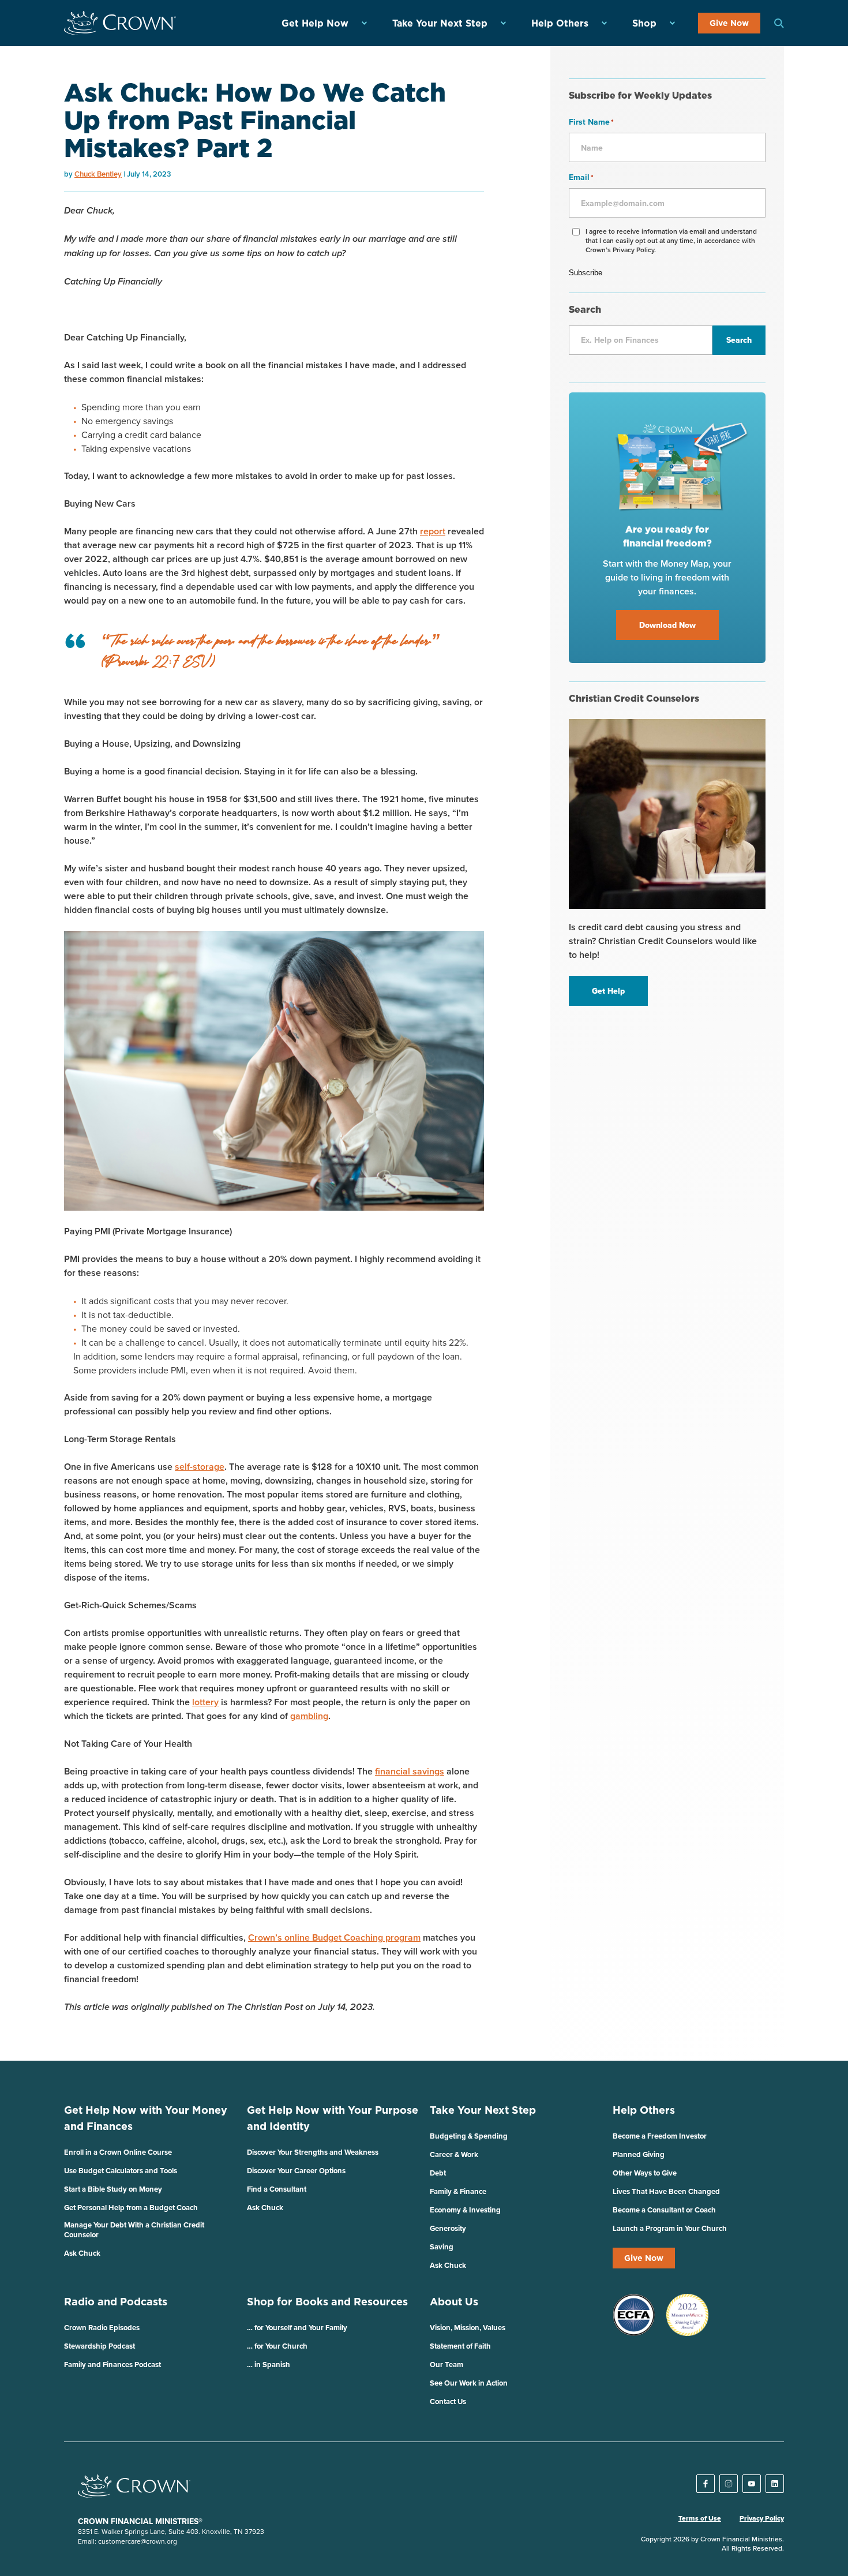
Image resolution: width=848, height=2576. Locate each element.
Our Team (446, 2365)
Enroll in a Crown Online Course (118, 2152)
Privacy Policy (762, 2518)
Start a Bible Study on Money (113, 2189)
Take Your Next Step (440, 23)
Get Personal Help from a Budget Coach (131, 2208)
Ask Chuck (82, 2253)
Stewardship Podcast (100, 2346)
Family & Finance (458, 2191)
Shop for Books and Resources (327, 2302)
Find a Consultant (277, 2189)
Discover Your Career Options (296, 2171)
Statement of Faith (460, 2346)
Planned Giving (639, 2154)
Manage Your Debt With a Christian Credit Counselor (134, 2230)
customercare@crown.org (138, 2541)
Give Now (729, 23)
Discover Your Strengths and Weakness (313, 2152)
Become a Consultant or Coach (664, 2210)
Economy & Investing (465, 2210)
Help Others (560, 23)
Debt (438, 2173)
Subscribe (586, 273)
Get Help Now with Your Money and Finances (146, 2118)
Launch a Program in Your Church (670, 2228)
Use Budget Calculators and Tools (121, 2171)
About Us (454, 2302)
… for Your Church (277, 2346)
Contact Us (448, 2401)
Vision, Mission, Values (468, 2328)
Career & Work (454, 2154)
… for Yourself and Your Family (297, 2328)
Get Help (608, 991)
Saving (442, 2247)
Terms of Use (700, 2518)
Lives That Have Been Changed (666, 2191)
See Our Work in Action (469, 2383)
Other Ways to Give (645, 2173)
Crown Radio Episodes (102, 2328)
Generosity (448, 2228)
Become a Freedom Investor (660, 2136)
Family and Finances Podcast (112, 2365)
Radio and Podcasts (116, 2302)
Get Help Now (315, 23)
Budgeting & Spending (469, 2136)
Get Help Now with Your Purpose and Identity (333, 2118)
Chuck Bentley (98, 174)
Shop (644, 23)
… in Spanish (269, 2365)
